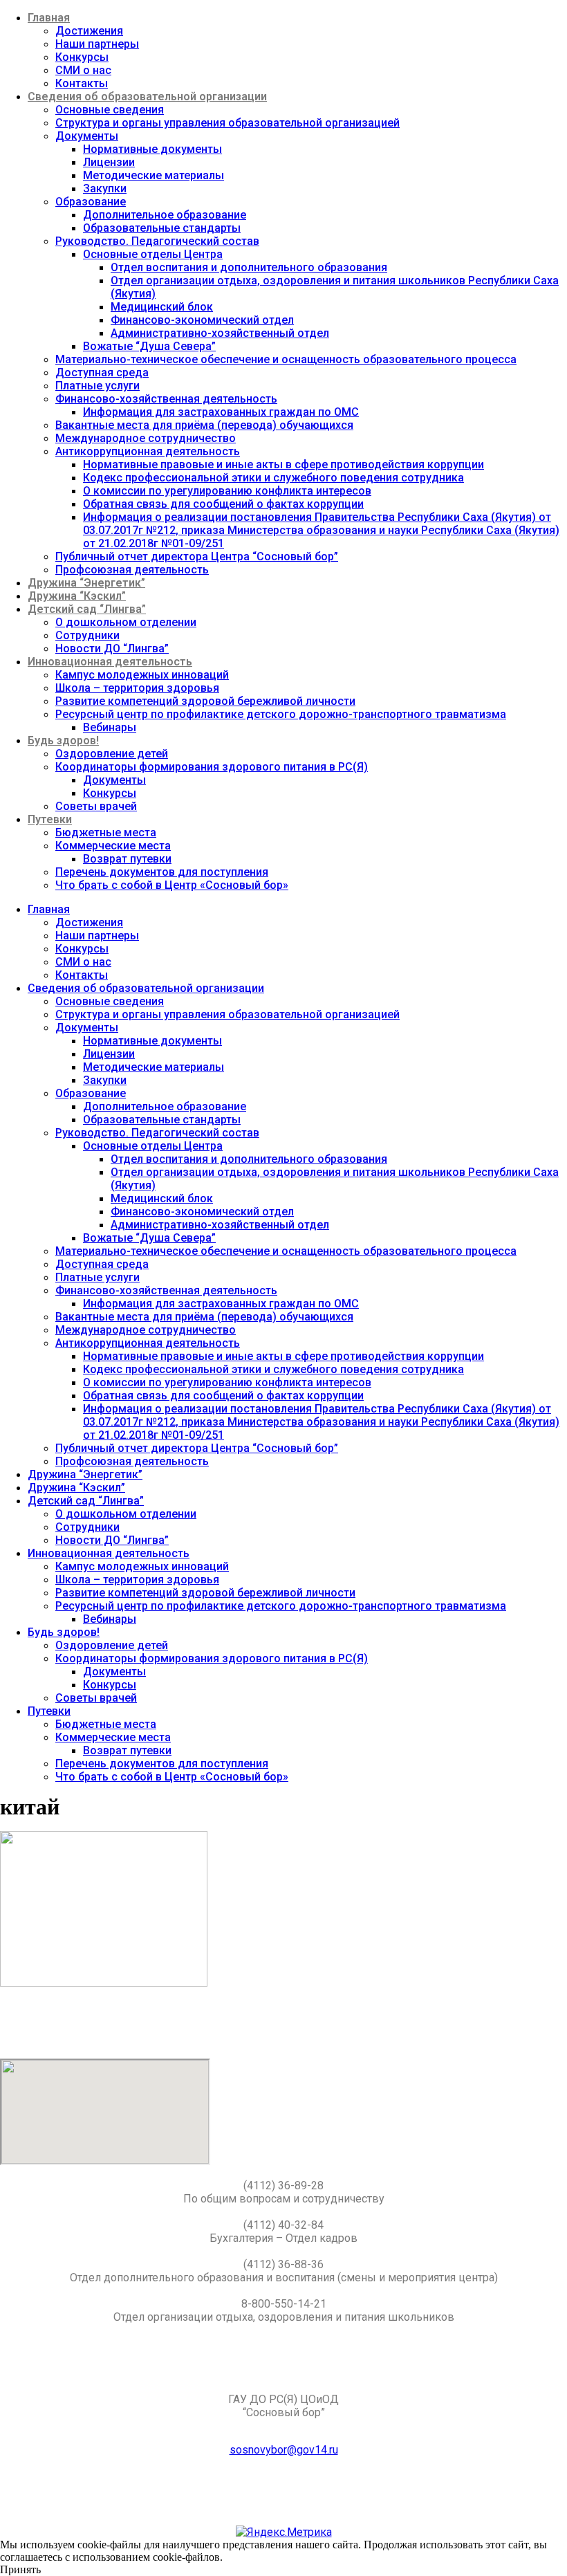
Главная (49, 18)
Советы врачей (96, 806)
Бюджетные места (106, 832)
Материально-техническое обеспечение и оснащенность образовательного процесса (286, 359)
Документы (87, 136)
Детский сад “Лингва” (87, 609)
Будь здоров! (63, 740)
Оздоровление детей (112, 754)
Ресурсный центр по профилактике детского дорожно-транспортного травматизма (281, 714)
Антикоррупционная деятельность (148, 451)
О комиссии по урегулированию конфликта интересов (227, 491)
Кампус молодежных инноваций (142, 675)
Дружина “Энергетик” (86, 583)
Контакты (82, 83)
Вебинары (110, 727)
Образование (91, 202)
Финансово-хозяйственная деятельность (166, 399)
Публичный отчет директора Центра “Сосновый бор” (197, 556)
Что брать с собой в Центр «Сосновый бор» (172, 885)
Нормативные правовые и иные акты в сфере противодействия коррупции (283, 464)
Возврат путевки (127, 859)
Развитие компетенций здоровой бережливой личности (205, 701)
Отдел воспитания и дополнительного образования (249, 267)
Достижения (89, 31)
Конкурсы (82, 57)
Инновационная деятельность (110, 662)
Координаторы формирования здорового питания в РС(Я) (212, 767)
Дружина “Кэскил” (77, 596)
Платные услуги (97, 386)
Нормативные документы (152, 149)
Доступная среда (102, 372)
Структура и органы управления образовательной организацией (227, 123)
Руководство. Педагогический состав (157, 241)
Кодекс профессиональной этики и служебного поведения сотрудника (273, 478)
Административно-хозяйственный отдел (220, 333)
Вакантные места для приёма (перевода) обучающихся (204, 425)
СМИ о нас (83, 70)
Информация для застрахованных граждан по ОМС (221, 412)
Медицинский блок (162, 307)
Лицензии (109, 162)
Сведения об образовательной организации (147, 96)
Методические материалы (154, 175)
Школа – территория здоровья (137, 688)
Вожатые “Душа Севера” (149, 346)
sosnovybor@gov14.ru (284, 2450)
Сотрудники (87, 635)
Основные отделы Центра (153, 254)
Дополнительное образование (165, 215)
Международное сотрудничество (146, 438)
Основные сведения (110, 110)
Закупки (105, 188)
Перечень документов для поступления (162, 872)
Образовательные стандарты (162, 228)
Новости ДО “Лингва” (112, 648)
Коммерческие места (113, 846)
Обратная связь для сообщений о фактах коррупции (223, 504)
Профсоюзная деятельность (132, 570)
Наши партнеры (97, 44)
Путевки (50, 819)
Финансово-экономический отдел (202, 320)
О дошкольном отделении (126, 622)
